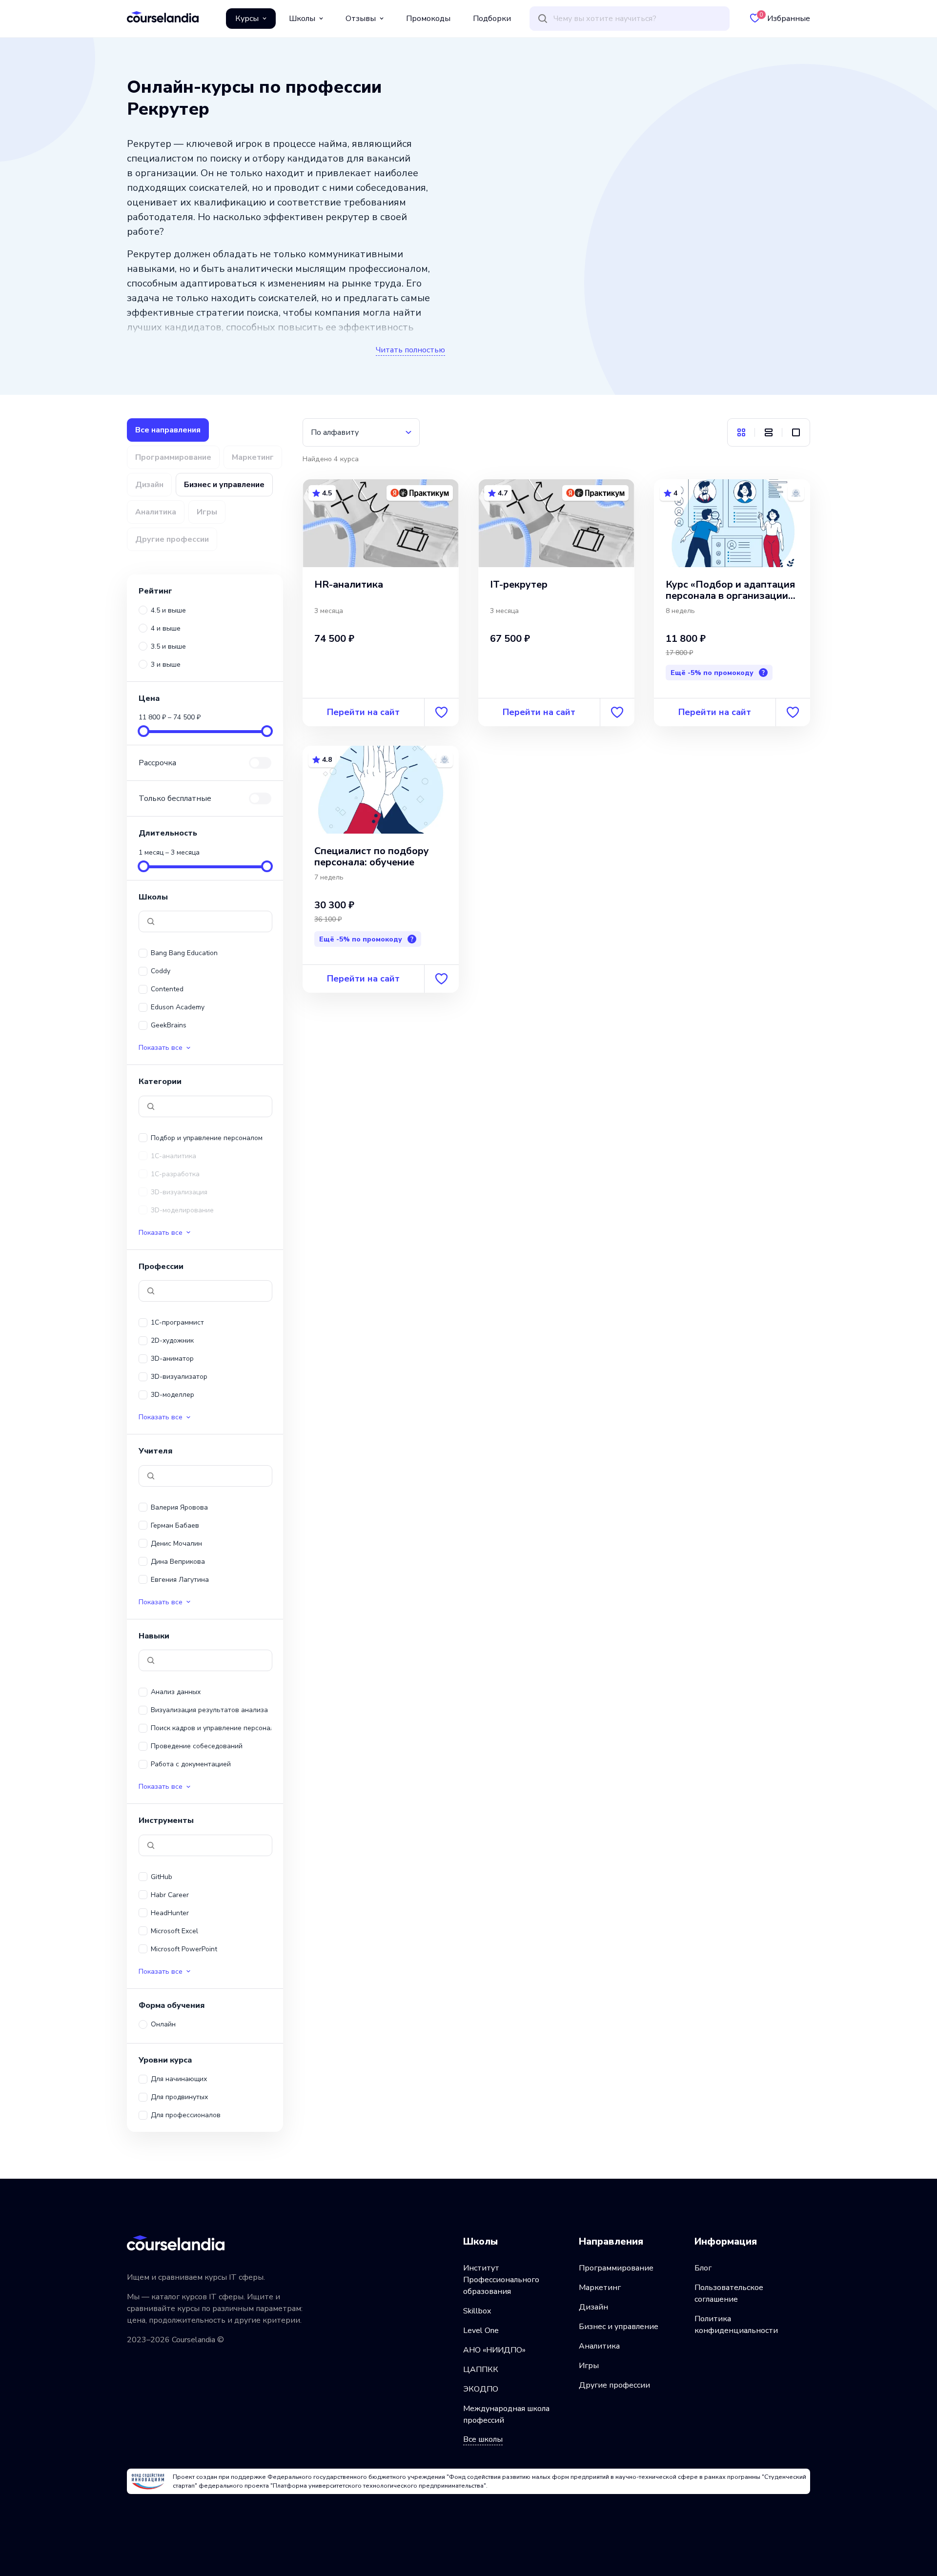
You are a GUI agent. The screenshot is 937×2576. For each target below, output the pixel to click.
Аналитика (599, 2346)
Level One (481, 2331)
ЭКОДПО (481, 2389)
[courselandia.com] (163, 17)
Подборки (492, 19)
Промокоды (428, 19)
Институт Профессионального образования (501, 2280)
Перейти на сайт (363, 712)
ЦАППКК (481, 2370)
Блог (703, 2268)
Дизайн (593, 2307)
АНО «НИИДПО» (494, 2350)
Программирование (616, 2268)
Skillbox (477, 2311)
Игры (589, 2366)
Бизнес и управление (619, 2327)
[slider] (143, 731)
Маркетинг (600, 2288)
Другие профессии (614, 2385)
